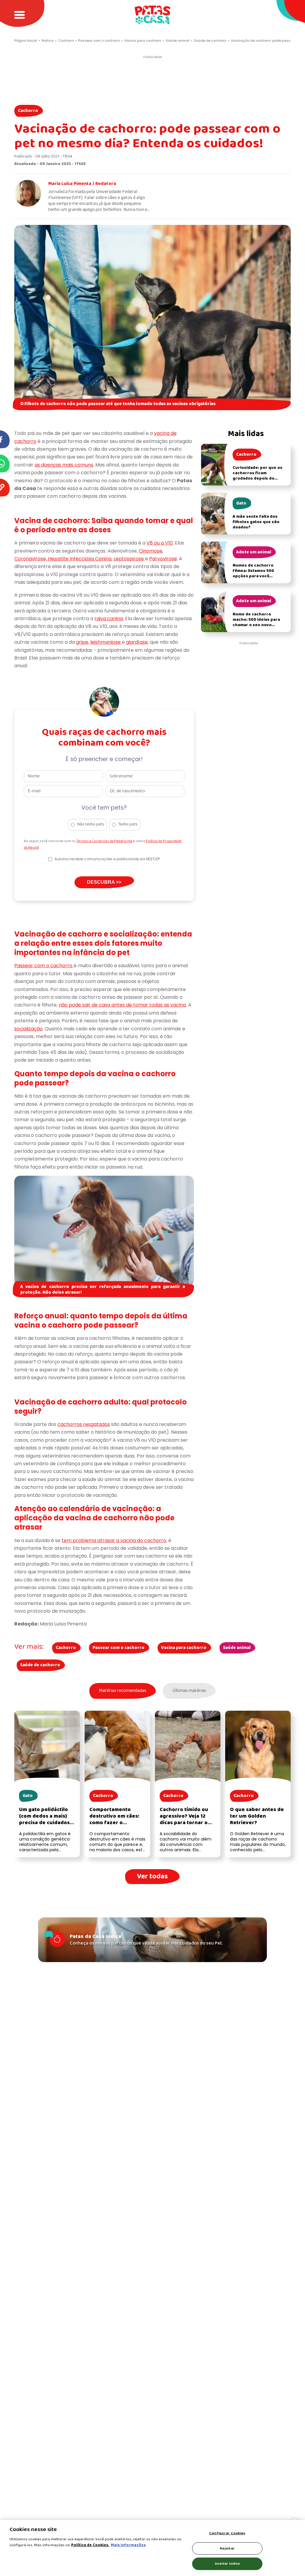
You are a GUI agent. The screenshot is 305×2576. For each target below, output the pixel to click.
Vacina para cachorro (184, 1648)
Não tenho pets (91, 824)
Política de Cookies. (90, 2545)
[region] (152, 2548)
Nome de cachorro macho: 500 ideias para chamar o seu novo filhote (256, 622)
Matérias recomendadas (123, 1691)
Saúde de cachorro (40, 1665)
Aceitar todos (227, 2564)
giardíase (137, 642)
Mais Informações (128, 2545)
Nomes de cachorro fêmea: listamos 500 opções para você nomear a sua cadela (254, 574)
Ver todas (152, 1876)
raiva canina (109, 619)
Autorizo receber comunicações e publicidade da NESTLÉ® (107, 859)
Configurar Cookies (227, 2533)
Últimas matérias (189, 1691)
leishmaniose (106, 642)
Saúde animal (237, 1648)
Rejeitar (227, 2548)
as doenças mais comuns (64, 465)
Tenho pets (128, 824)
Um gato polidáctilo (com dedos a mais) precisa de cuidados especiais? (44, 1820)
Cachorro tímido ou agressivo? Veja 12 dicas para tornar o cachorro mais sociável (184, 1823)
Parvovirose (163, 559)
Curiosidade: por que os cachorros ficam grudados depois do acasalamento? (257, 476)
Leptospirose (129, 559)
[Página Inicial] (152, 15)
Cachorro (28, 111)
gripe (82, 642)
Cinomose (151, 551)
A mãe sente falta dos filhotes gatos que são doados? (256, 522)
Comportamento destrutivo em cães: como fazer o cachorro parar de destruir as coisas (114, 1823)
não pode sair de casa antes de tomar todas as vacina (122, 1005)
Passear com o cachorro (44, 966)
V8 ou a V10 (160, 543)
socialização (28, 1029)
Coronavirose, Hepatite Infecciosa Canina (63, 559)
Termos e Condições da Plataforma (105, 841)
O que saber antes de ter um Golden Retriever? (257, 1816)
